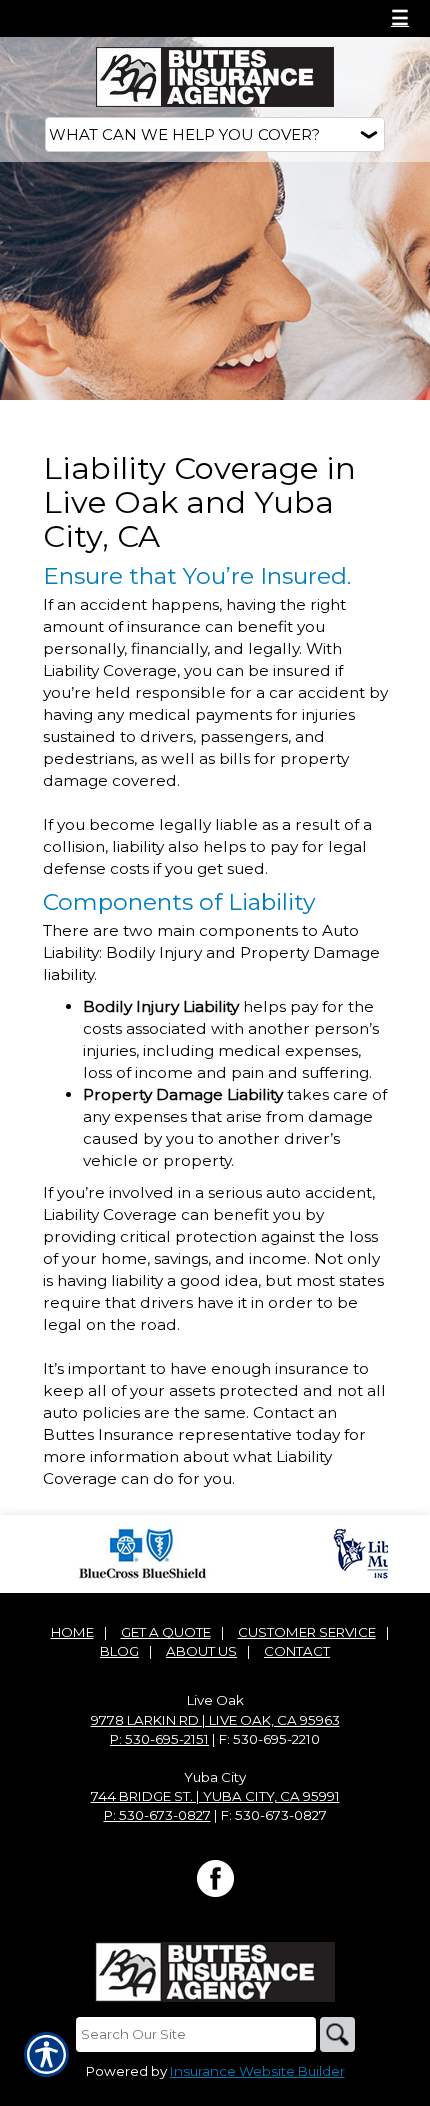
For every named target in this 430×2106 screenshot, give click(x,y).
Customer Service (307, 1632)
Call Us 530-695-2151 (110, 18)
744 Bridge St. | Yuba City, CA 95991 (215, 1796)
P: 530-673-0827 (157, 1815)
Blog (119, 1651)
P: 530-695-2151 (159, 1739)
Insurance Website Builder (257, 2071)
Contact (297, 1651)
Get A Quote (166, 1632)
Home (72, 1632)
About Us (201, 1651)
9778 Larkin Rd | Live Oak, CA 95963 (215, 1720)
